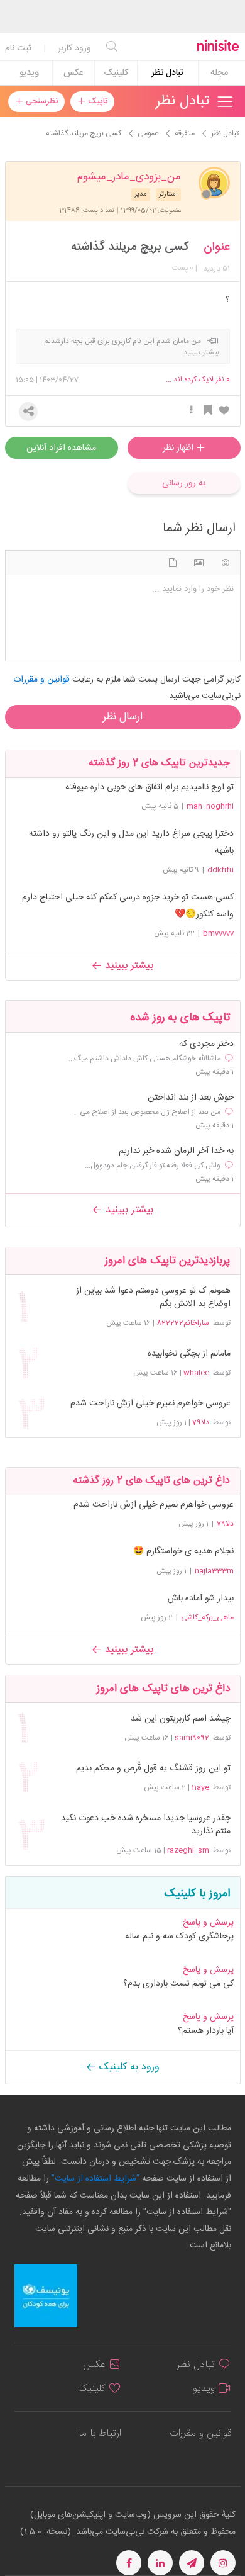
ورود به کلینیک (128, 2067)
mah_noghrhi (210, 806)
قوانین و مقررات (200, 2433)
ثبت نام (18, 48)
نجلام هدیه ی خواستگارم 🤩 (183, 1551)
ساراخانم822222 (183, 1323)
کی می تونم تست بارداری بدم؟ (178, 1984)
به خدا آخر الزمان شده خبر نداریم (176, 1151)
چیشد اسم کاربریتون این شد (180, 1719)
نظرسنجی (41, 101)
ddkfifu (220, 870)
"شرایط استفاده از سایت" (94, 2179)
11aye (200, 1787)
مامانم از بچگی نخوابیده (189, 1354)
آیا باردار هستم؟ (206, 2031)
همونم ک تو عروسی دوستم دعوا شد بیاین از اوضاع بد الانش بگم (153, 1298)
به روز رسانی (184, 483)
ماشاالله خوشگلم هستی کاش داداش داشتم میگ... (144, 1059)
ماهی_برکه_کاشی (207, 1617)
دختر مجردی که (206, 1044)
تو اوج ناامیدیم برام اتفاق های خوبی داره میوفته (150, 787)
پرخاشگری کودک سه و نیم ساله (179, 1937)
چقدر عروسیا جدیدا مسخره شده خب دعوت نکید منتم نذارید (145, 1825)
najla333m (214, 1571)
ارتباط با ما (100, 2433)
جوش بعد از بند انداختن (191, 1098)
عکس (73, 73)
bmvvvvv (218, 933)
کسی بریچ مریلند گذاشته (130, 247)
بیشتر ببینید (128, 966)
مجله (219, 73)
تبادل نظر (167, 73)
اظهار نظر (179, 448)
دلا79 (201, 1422)
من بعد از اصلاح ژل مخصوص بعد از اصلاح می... (147, 1112)
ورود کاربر (74, 48)
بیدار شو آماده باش (201, 1599)
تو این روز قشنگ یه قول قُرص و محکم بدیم (153, 1769)
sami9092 (192, 1738)
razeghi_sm (188, 1850)
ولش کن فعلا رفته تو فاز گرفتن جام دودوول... (153, 1166)
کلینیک (116, 73)
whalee (196, 1373)
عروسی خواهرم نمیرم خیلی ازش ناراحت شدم (150, 1404)
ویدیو (29, 73)
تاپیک (96, 101)
